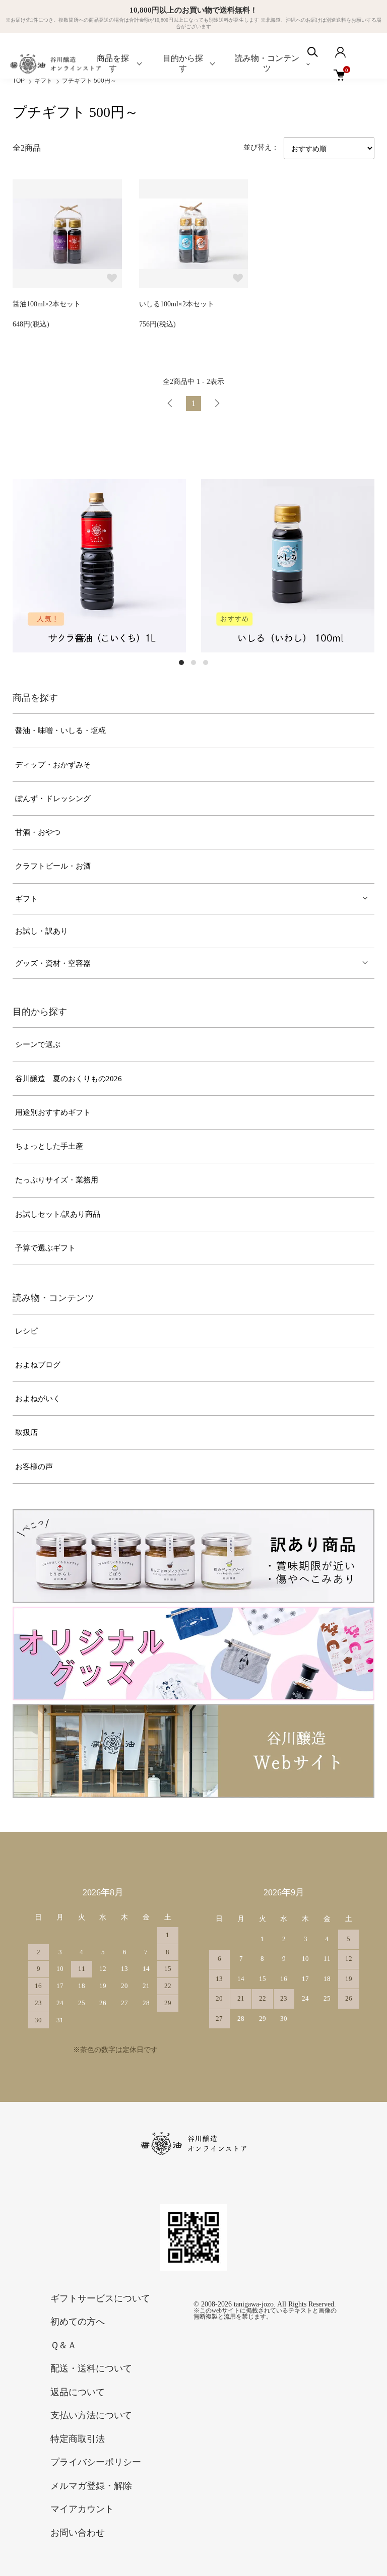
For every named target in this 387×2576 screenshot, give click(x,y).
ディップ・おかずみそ (53, 765)
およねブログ (38, 1365)
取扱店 (26, 1432)
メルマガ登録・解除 (91, 2486)
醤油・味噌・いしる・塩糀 (60, 731)
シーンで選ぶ (38, 1044)
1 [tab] (181, 663)
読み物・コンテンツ (267, 63)
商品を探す (113, 63)
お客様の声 (34, 1467)
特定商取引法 (78, 2439)
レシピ (26, 1331)
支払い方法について (91, 2415)
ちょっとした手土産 (49, 1146)
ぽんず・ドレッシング (53, 799)
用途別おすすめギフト (53, 1112)
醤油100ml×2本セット (47, 304)
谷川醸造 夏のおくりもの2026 (69, 1079)
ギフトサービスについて (100, 2298)
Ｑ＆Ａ (63, 2345)
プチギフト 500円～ (89, 81)
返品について (78, 2392)
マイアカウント (82, 2509)
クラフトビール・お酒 (53, 866)
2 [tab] (193, 663)
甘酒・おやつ (38, 832)
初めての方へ (78, 2322)
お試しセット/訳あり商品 (58, 1214)
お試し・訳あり (42, 931)
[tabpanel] (135, 566)
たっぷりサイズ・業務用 (57, 1180)
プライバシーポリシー (96, 2462)
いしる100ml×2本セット (177, 304)
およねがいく (38, 1399)
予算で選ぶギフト (45, 1248)
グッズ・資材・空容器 (53, 963)
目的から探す (183, 63)
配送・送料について (91, 2368)
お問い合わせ (78, 2533)
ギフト (43, 81)
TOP (19, 81)
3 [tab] (206, 663)
